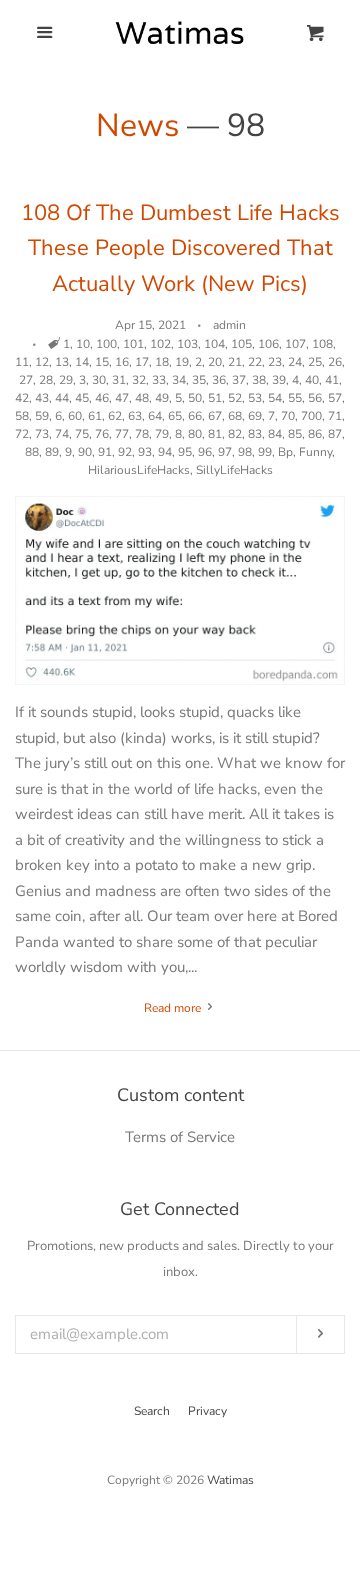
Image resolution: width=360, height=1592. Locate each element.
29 (66, 380)
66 (195, 416)
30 (99, 380)
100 (106, 344)
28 (46, 380)
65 (175, 416)
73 (42, 434)
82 (235, 434)
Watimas (230, 1480)
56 (315, 398)
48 (142, 398)
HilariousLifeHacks (139, 470)
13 (62, 362)
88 (32, 452)
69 (255, 416)
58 (22, 416)
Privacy (207, 1411)
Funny (315, 452)
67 (215, 416)
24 (295, 362)
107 (295, 344)
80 (195, 434)
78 (142, 434)
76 (102, 434)
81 (215, 434)
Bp (285, 452)
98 (245, 452)
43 (42, 398)
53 (255, 398)
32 (139, 380)
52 (235, 398)
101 (133, 344)
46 (102, 398)
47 (122, 398)
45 (82, 398)
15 (102, 362)
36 (219, 380)
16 (122, 362)
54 (275, 398)
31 (119, 380)
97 (225, 452)
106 (268, 344)
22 (255, 362)
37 (239, 380)
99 (265, 452)
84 (275, 434)
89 (52, 452)
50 (195, 398)
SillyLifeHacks (234, 470)
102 (160, 344)
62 (115, 416)
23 (275, 362)
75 (82, 434)
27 (26, 380)
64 (155, 416)
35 (199, 380)
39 (279, 380)
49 (162, 398)
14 (82, 362)
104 (214, 344)
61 (95, 416)
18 (162, 362)
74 (62, 434)
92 (125, 452)
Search (152, 1411)
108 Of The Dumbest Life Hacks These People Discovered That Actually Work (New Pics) (180, 248)
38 (259, 380)
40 (312, 380)
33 (159, 380)
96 (205, 452)
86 (315, 434)
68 (235, 416)
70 (288, 416)
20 (215, 362)
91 (105, 452)
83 (255, 434)
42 (22, 398)
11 (22, 362)
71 (335, 416)
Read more (174, 1008)
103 (187, 344)
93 (145, 452)
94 (165, 452)
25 (315, 362)
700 (311, 416)
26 (335, 362)
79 (162, 434)
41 (332, 380)
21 (235, 362)
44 (62, 398)
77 (122, 434)
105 (241, 344)
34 (179, 380)
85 (295, 434)
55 (295, 398)
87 (335, 434)
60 (75, 416)
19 (182, 362)
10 (83, 344)
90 (85, 452)
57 (335, 398)
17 (142, 362)
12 (42, 362)
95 (185, 452)
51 (215, 398)
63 (135, 416)
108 (322, 344)
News (137, 125)
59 (42, 416)
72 (22, 434)
